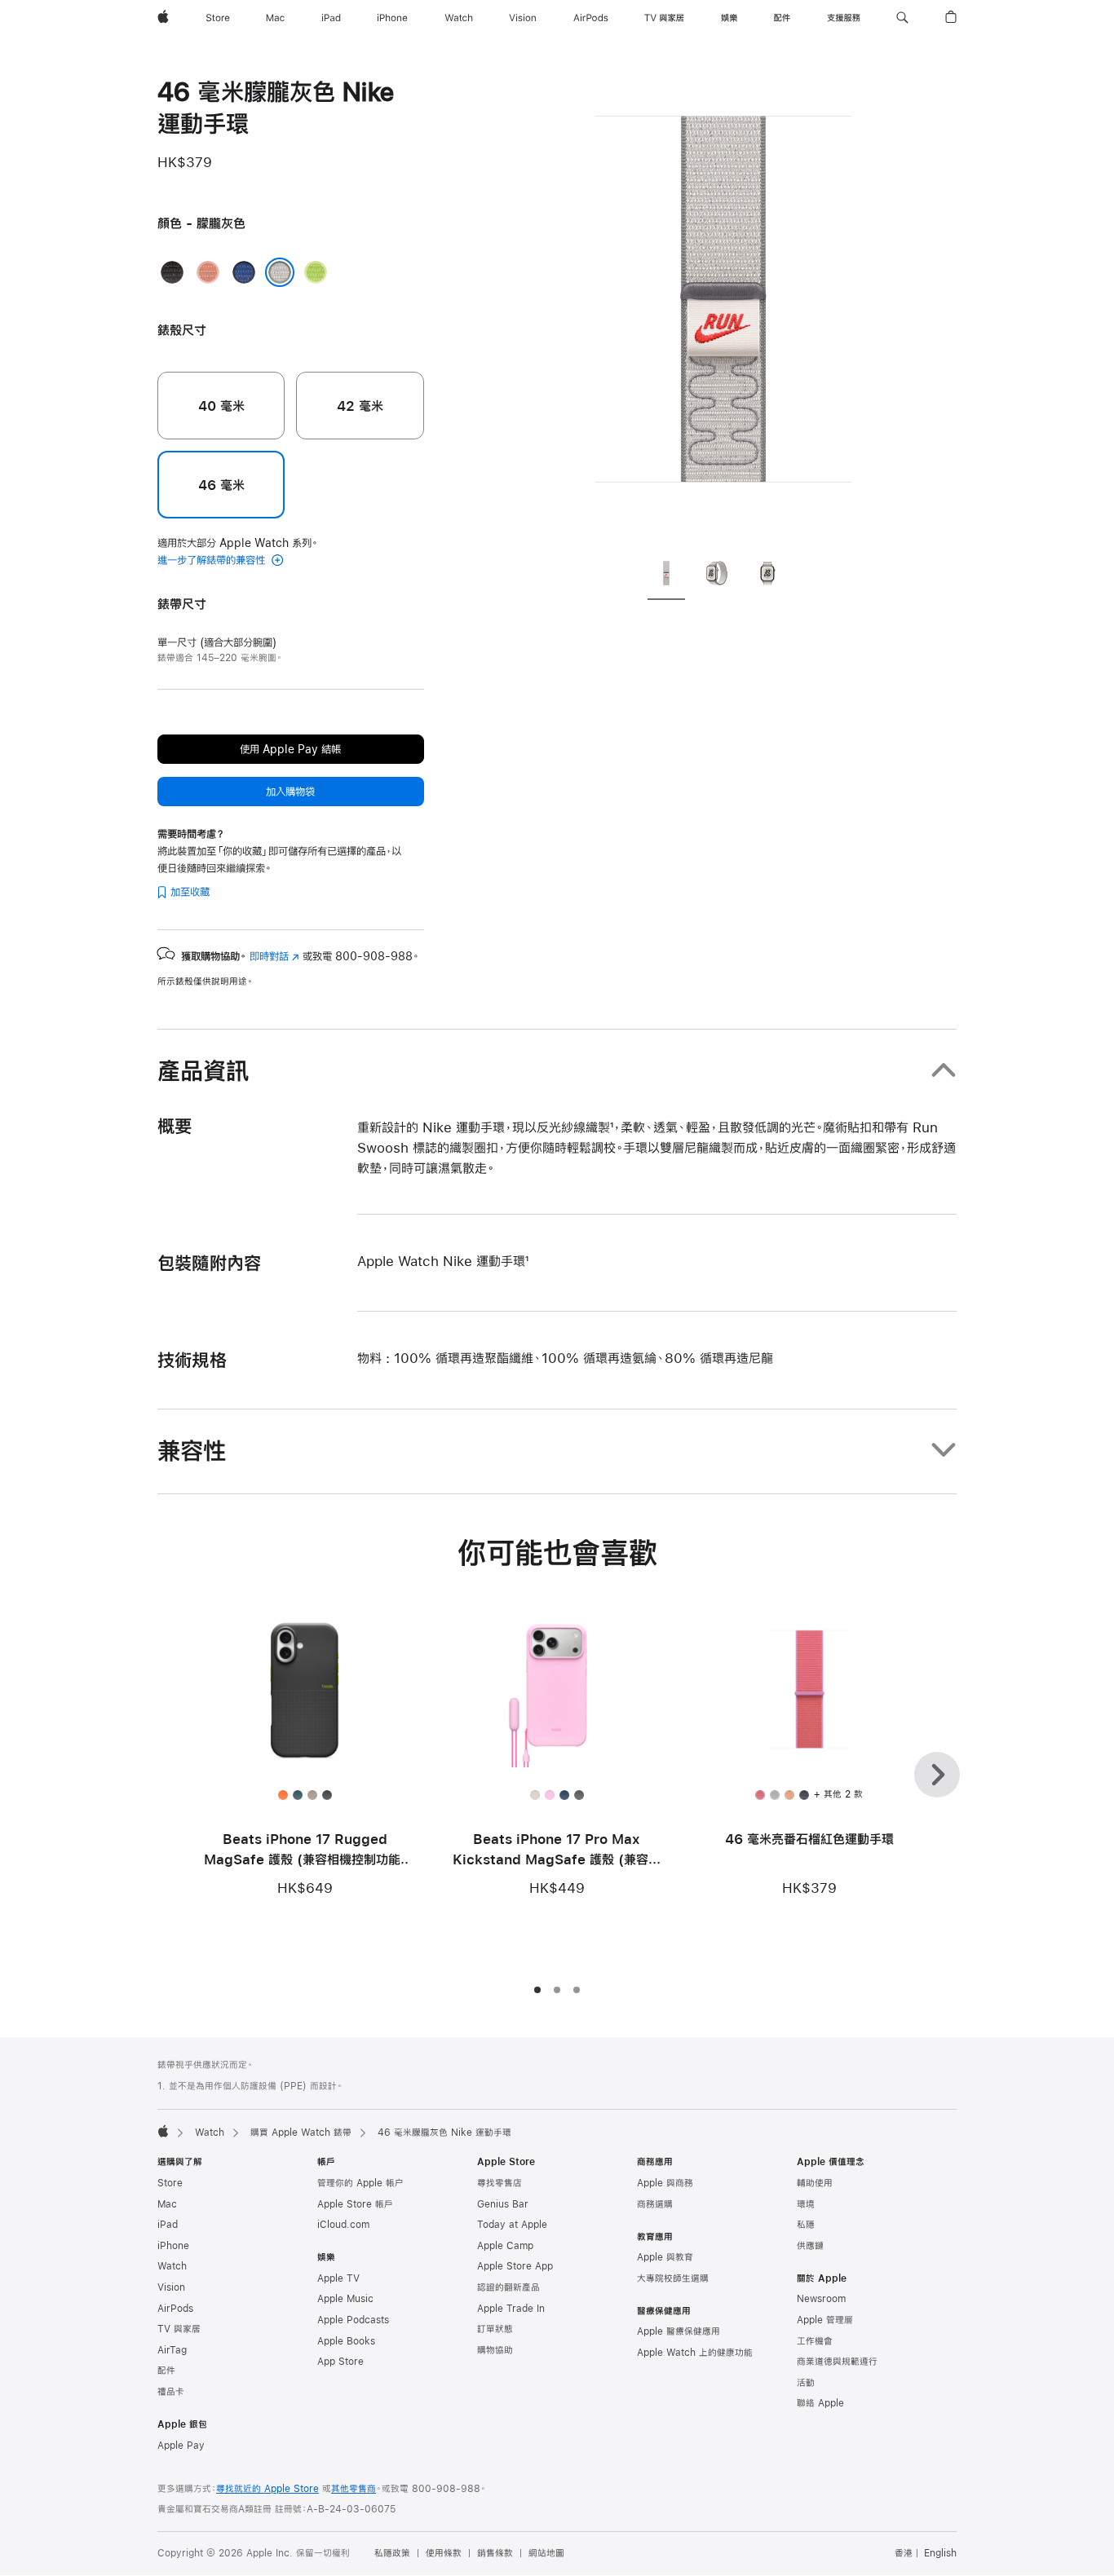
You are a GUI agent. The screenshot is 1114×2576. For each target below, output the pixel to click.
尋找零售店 (500, 2183)
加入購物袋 (290, 792)
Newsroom (821, 2299)
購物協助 (495, 2350)
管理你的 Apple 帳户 (360, 2183)
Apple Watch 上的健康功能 (695, 2353)
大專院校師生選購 (673, 2278)
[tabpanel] (723, 310)
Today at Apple (512, 2225)
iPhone (173, 2246)
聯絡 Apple (820, 2403)
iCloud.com (343, 2225)
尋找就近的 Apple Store (267, 2489)
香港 (904, 2553)
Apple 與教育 (665, 2257)
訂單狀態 (495, 2329)
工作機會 (815, 2341)
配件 (166, 2371)
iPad (168, 2225)
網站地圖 (546, 2553)
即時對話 (274, 956)
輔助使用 (815, 2183)
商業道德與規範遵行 (837, 2362)
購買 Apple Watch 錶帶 (301, 2133)
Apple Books (346, 2341)
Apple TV (338, 2278)
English (940, 2553)
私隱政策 (392, 2553)
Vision (171, 2287)
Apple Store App (515, 2266)
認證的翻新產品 (508, 2287)
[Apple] (163, 2131)
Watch (210, 2133)
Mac (167, 2204)
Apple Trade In (511, 2309)
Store (170, 2183)
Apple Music (345, 2299)
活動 (806, 2383)
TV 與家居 (179, 2329)
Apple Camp (505, 2246)
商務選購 (655, 2204)
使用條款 (444, 2553)
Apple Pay (181, 2446)
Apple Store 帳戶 (355, 2204)
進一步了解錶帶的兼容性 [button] (213, 560)
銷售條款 (495, 2553)
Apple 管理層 (825, 2320)
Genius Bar (503, 2204)
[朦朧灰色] (280, 272)
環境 (806, 2204)
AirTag (172, 2350)
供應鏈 (810, 2246)
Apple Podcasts (353, 2320)
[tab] (666, 576)
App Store (340, 2362)
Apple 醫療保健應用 (679, 2331)
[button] (902, 18)
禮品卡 (171, 2392)
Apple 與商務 (665, 2183)
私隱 (806, 2225)
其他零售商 (354, 2489)
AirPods (175, 2309)
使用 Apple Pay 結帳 (290, 749)
